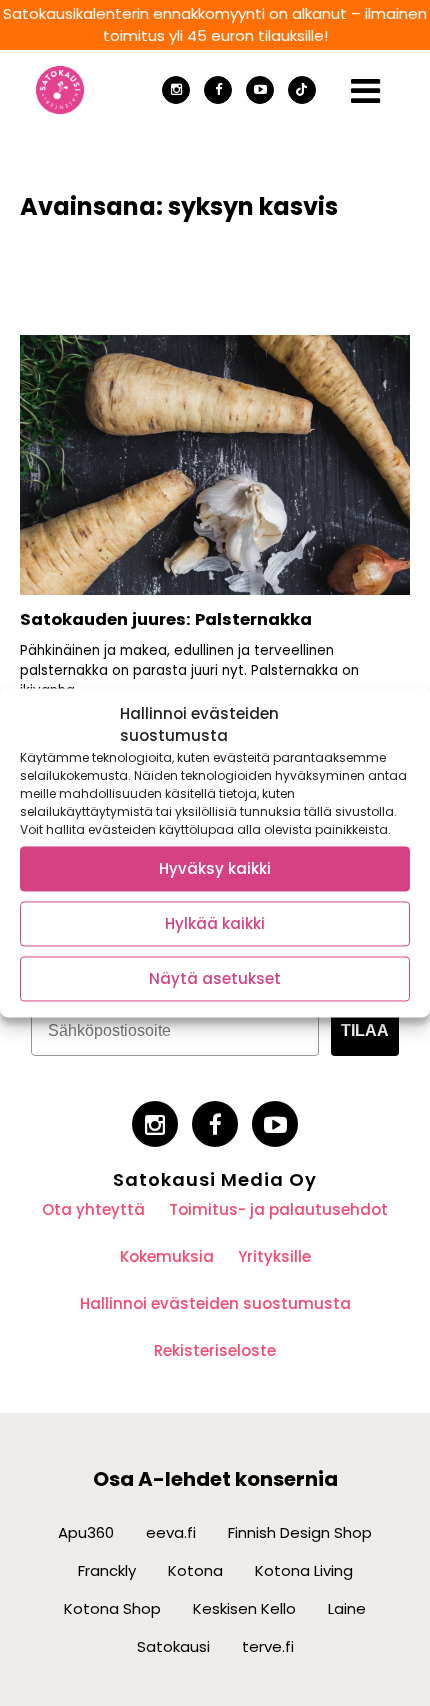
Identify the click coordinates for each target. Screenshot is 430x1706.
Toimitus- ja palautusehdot (278, 1209)
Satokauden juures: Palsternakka (166, 619)
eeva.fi (171, 1532)
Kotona (195, 1570)
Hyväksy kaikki (215, 868)
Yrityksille (274, 1256)
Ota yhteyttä (93, 1209)
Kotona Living (304, 1570)
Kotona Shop (112, 1608)
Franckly (107, 1570)
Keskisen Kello (244, 1608)
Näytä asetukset (215, 978)
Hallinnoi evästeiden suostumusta (215, 1303)
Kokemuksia (167, 1256)
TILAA (365, 1030)
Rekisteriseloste (215, 1350)
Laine (347, 1608)
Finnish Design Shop (300, 1532)
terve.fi (268, 1646)
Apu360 (86, 1532)
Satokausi (173, 1646)
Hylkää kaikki (215, 923)
